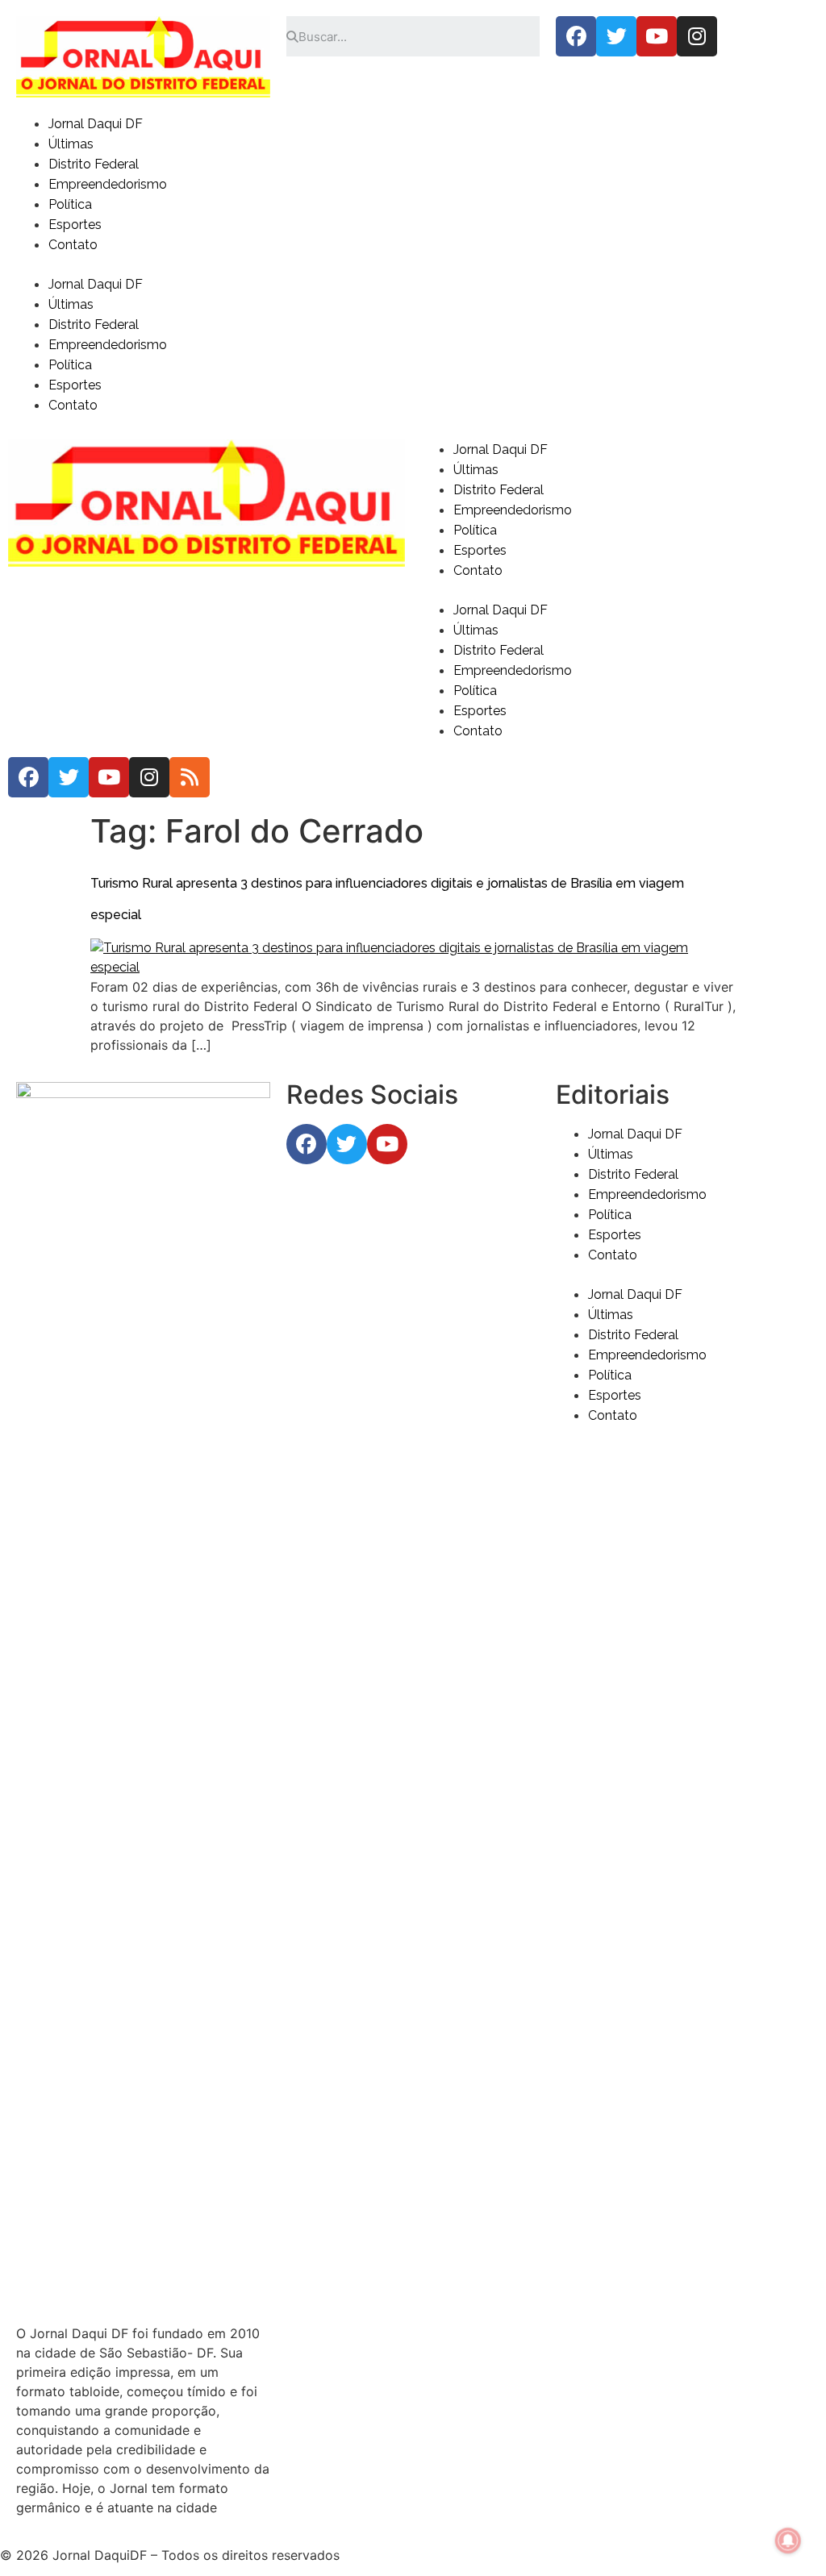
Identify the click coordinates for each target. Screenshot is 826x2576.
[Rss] (190, 777)
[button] (413, 264)
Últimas (71, 144)
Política (70, 204)
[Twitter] (616, 36)
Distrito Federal (94, 164)
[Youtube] (657, 36)
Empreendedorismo (108, 184)
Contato (73, 245)
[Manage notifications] (788, 2541)
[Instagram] (697, 36)
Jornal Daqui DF (96, 124)
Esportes (75, 225)
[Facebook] (576, 36)
